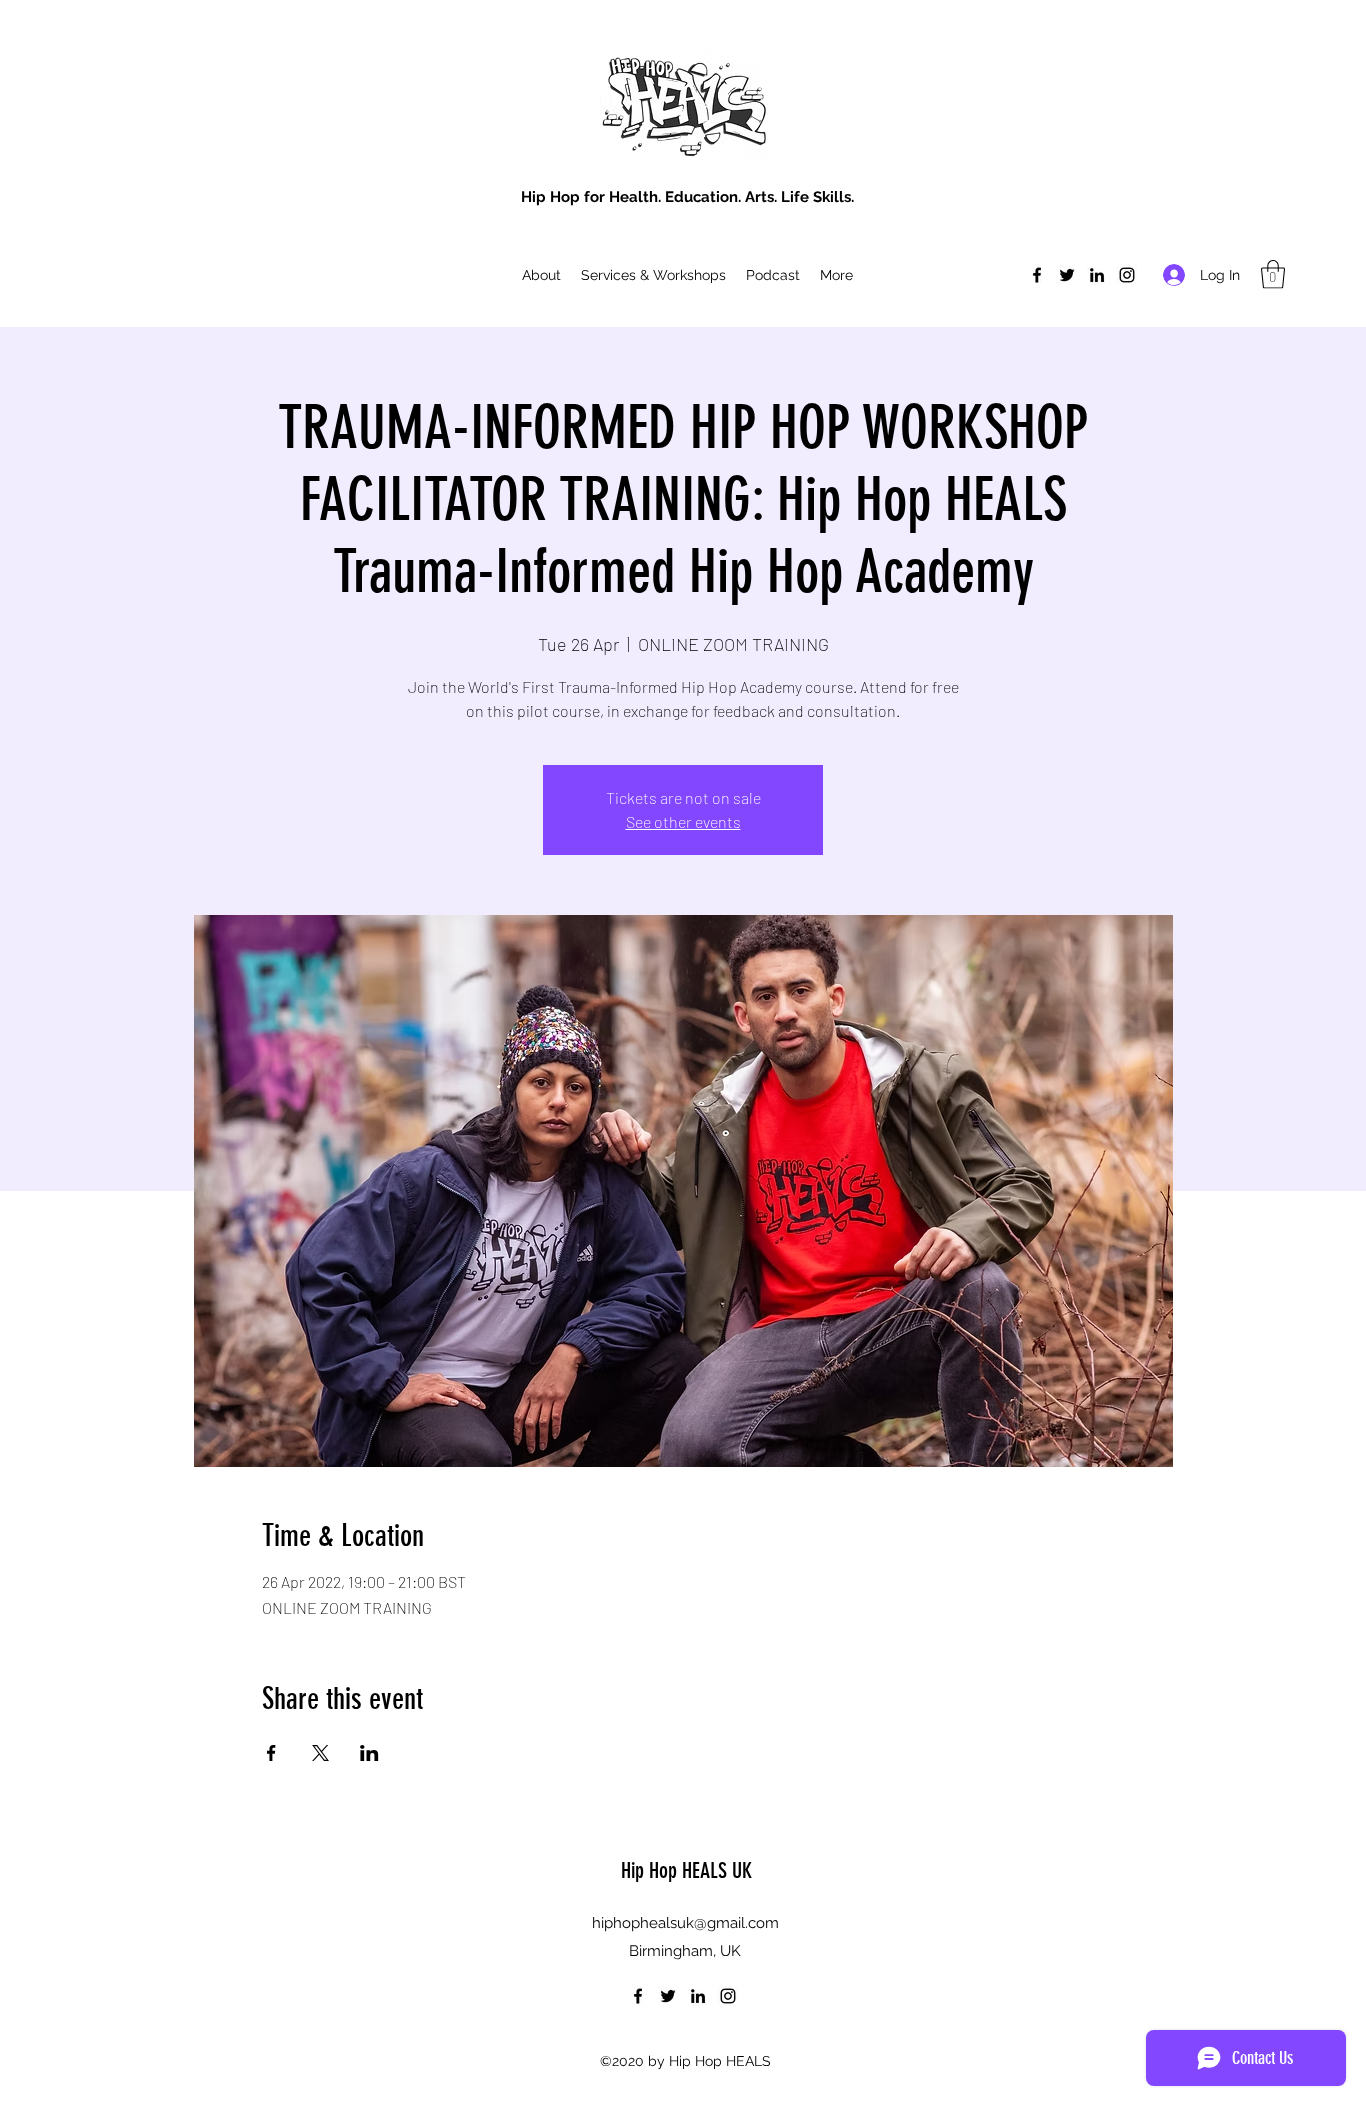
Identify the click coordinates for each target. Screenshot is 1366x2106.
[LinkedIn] (1097, 275)
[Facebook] (1037, 275)
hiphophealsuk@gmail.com (685, 1923)
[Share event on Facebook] (271, 1753)
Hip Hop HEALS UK (686, 1870)
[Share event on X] (320, 1753)
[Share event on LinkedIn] (369, 1753)
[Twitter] (1067, 275)
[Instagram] (1127, 275)
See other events (683, 821)
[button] (1273, 274)
